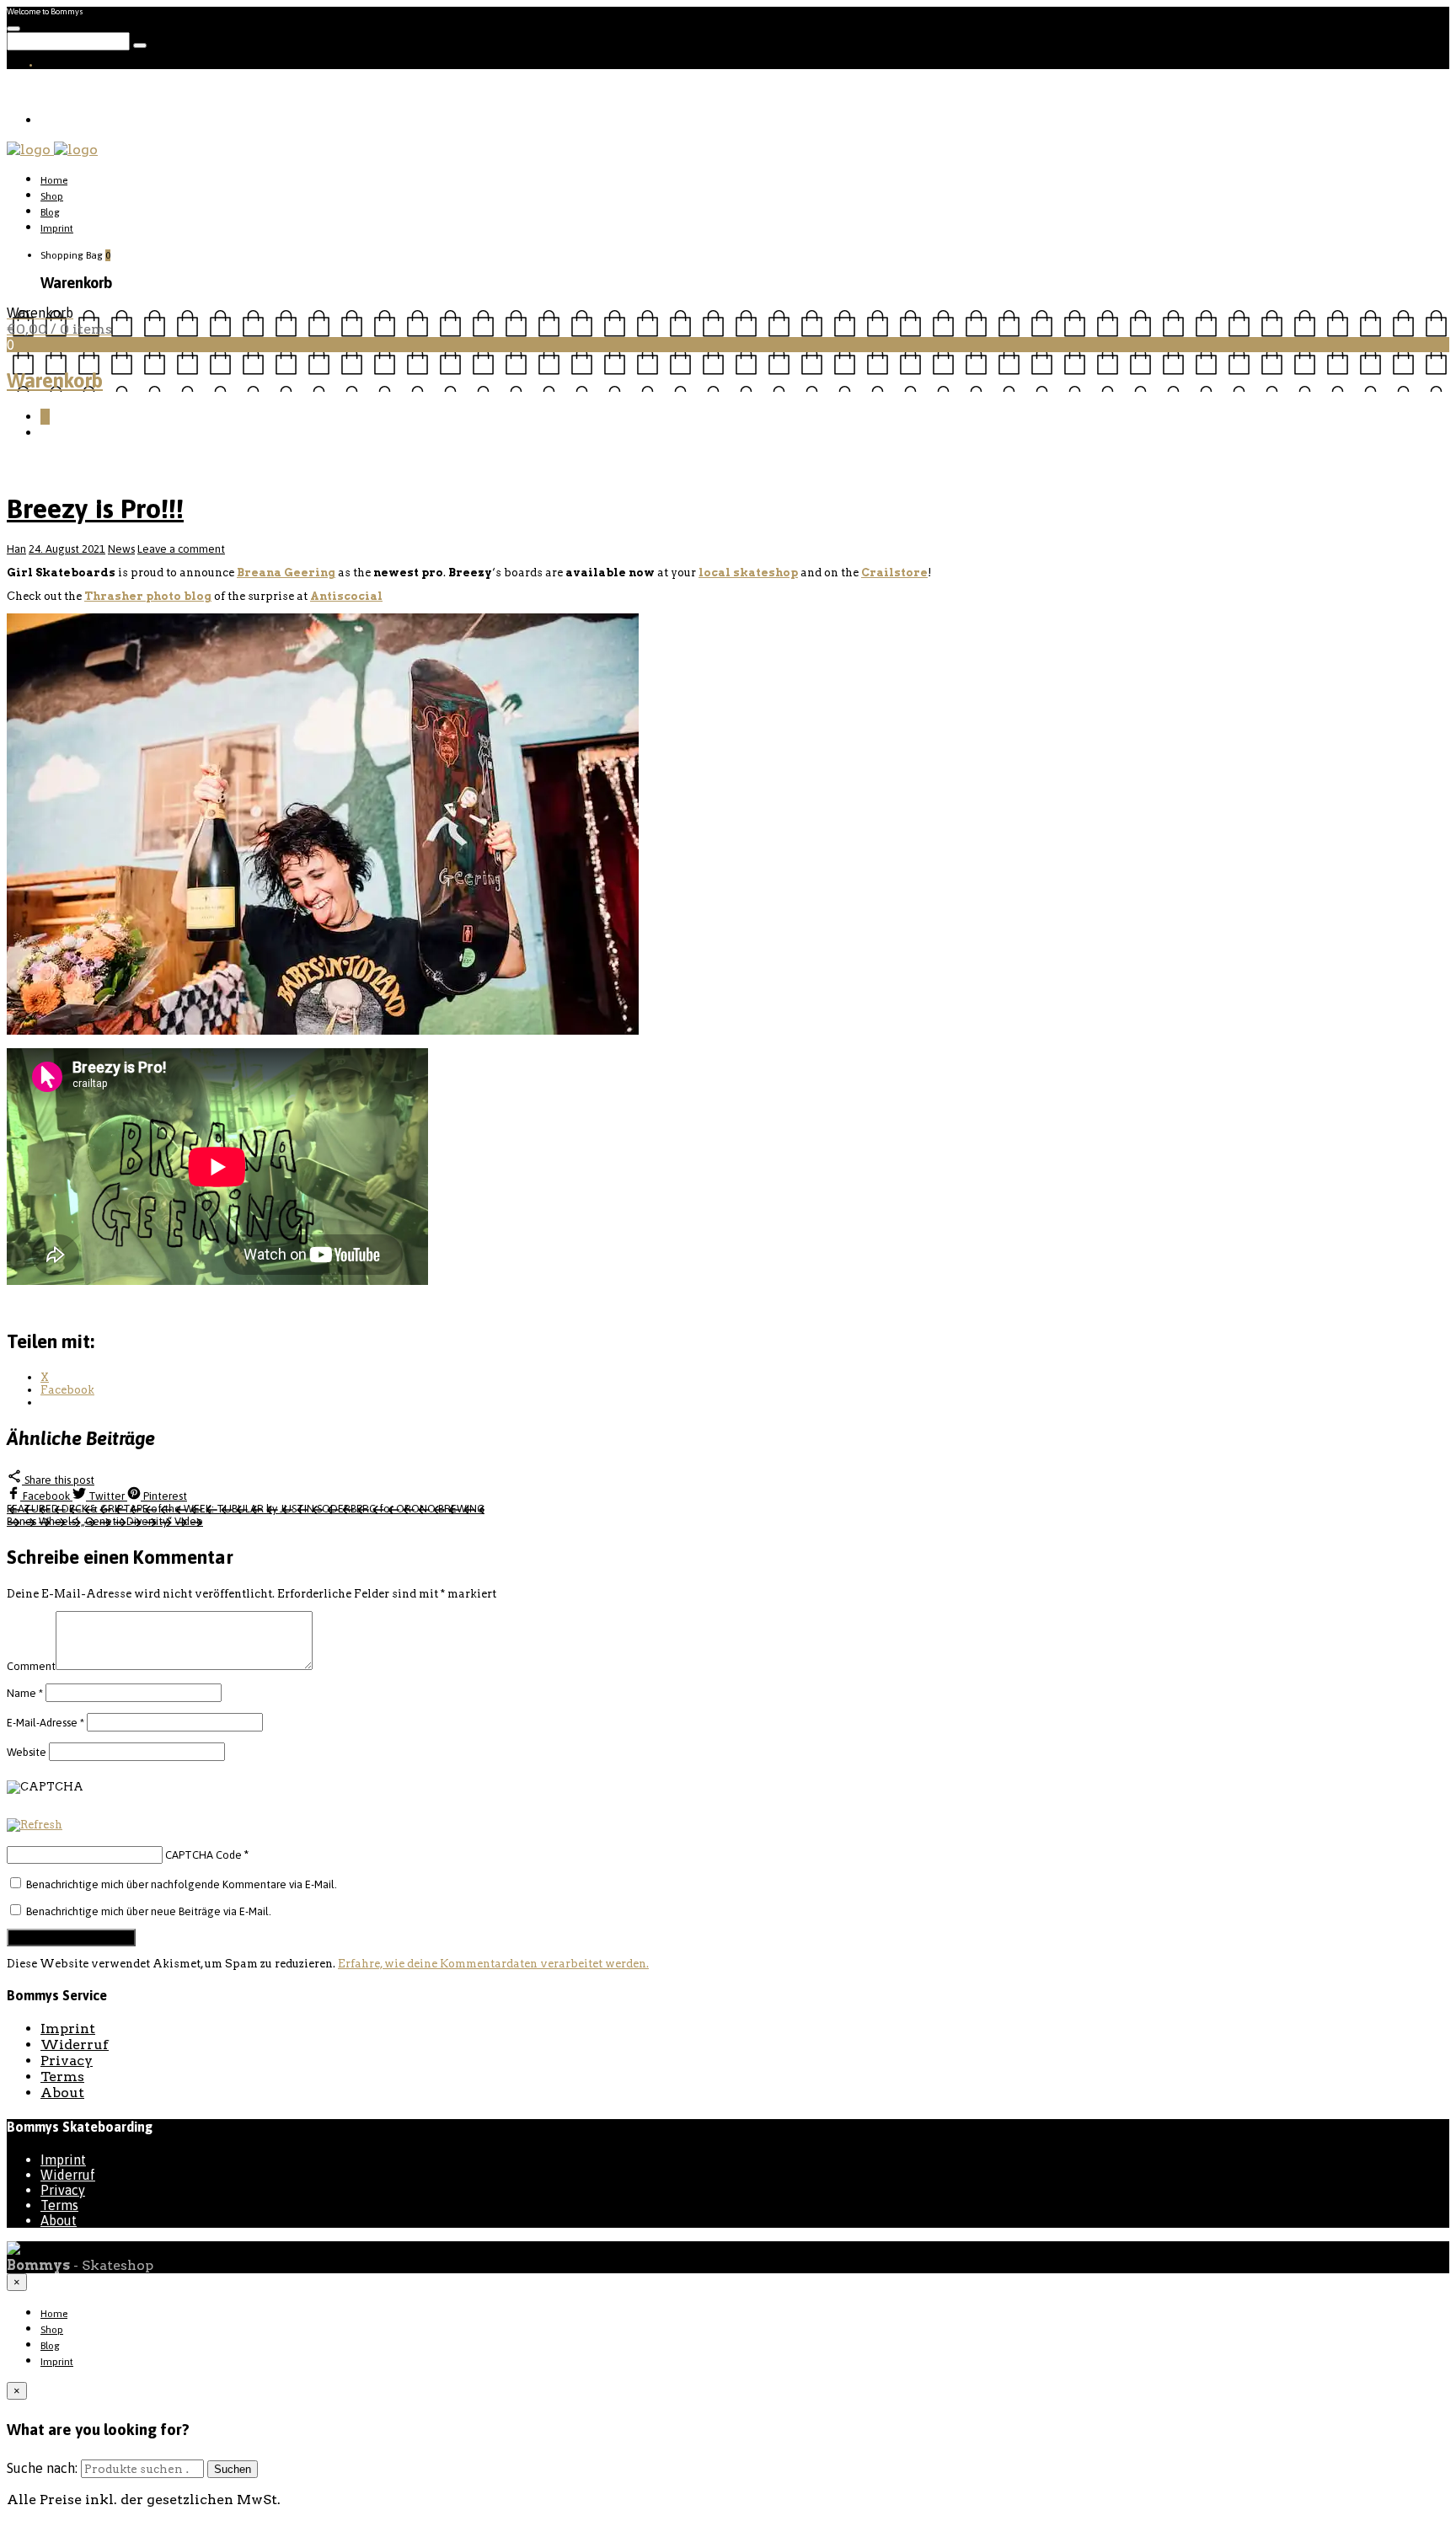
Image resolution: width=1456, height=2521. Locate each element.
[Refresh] (35, 1825)
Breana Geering (286, 573)
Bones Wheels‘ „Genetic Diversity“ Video (105, 1521)
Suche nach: (42, 2468)
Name (25, 1693)
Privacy (67, 2061)
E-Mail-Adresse (45, 1723)
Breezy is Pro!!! (95, 508)
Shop (52, 196)
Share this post (58, 1480)
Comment (31, 1666)
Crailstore (894, 573)
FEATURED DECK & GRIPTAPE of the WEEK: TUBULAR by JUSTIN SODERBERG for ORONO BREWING (246, 1509)
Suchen (233, 2469)
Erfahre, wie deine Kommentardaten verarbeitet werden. (493, 1964)
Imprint (57, 228)
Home (54, 180)
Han (16, 549)
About (62, 2093)
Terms (62, 2077)
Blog (50, 212)
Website (27, 1752)
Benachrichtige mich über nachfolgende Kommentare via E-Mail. (182, 1884)
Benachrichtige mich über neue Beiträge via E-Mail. (149, 1911)
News (121, 549)
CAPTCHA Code (203, 1855)
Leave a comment (181, 549)
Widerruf (75, 2045)
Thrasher (148, 596)
